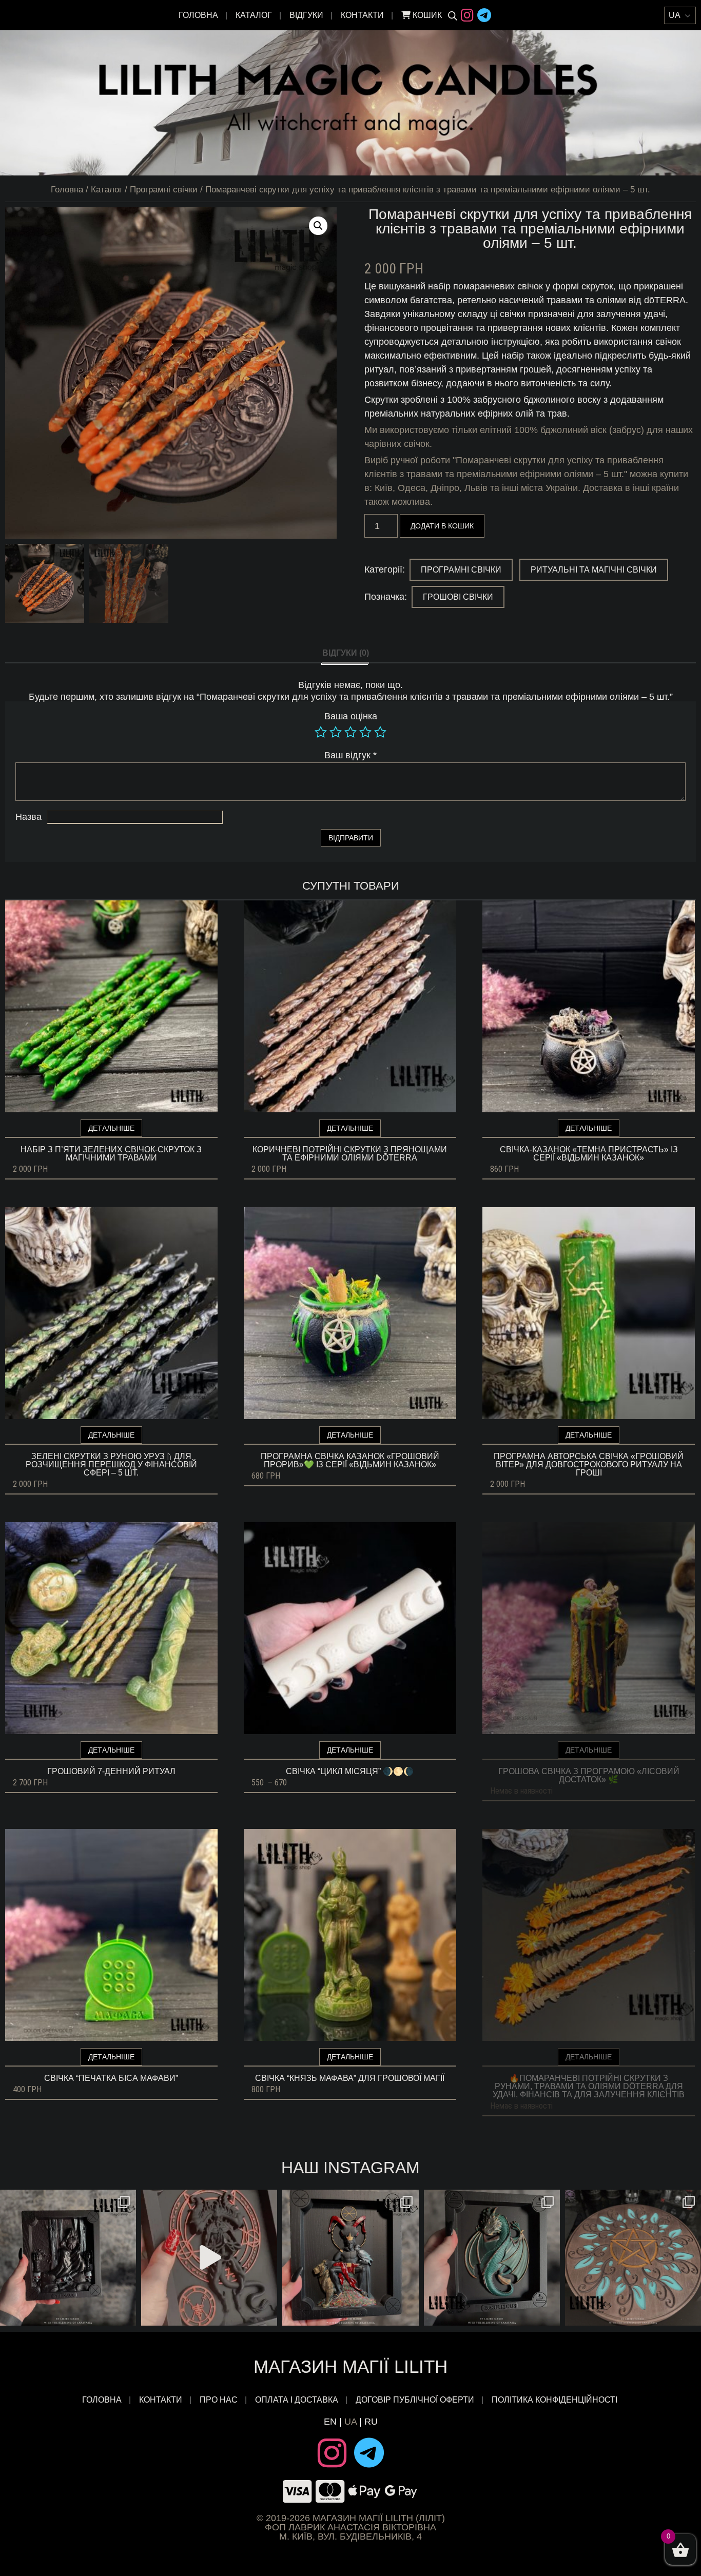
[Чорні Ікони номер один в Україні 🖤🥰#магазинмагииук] (209, 2258)
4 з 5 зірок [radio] (365, 732)
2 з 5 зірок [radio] (336, 732)
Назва (28, 817)
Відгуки (306, 15)
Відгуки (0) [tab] (346, 653)
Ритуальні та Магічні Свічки (594, 570)
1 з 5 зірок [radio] (321, 732)
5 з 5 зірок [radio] (380, 732)
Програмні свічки (164, 190)
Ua (350, 2422)
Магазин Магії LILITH (350, 2366)
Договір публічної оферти (415, 2400)
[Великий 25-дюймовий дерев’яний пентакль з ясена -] (633, 2258)
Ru (371, 2422)
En (330, 2422)
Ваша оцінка (351, 716)
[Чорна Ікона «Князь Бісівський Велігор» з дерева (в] (350, 2258)
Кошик (426, 15)
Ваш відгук (350, 755)
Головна (198, 15)
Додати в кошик (442, 526)
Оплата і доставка (297, 2400)
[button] (318, 226)
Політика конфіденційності (556, 2400)
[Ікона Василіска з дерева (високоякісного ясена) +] (492, 2258)
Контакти (362, 15)
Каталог (254, 15)
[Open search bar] (453, 15)
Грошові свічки (458, 597)
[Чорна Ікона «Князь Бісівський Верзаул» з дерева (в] (68, 2258)
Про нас (219, 2400)
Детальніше (111, 1128)
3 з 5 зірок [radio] (350, 732)
